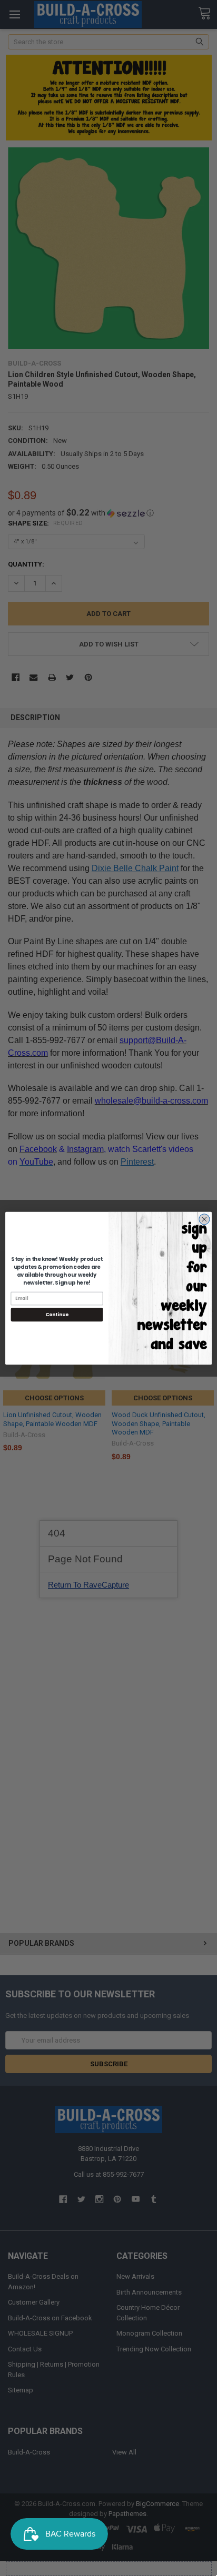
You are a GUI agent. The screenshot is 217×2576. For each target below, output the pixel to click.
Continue (57, 1314)
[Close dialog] (204, 1219)
